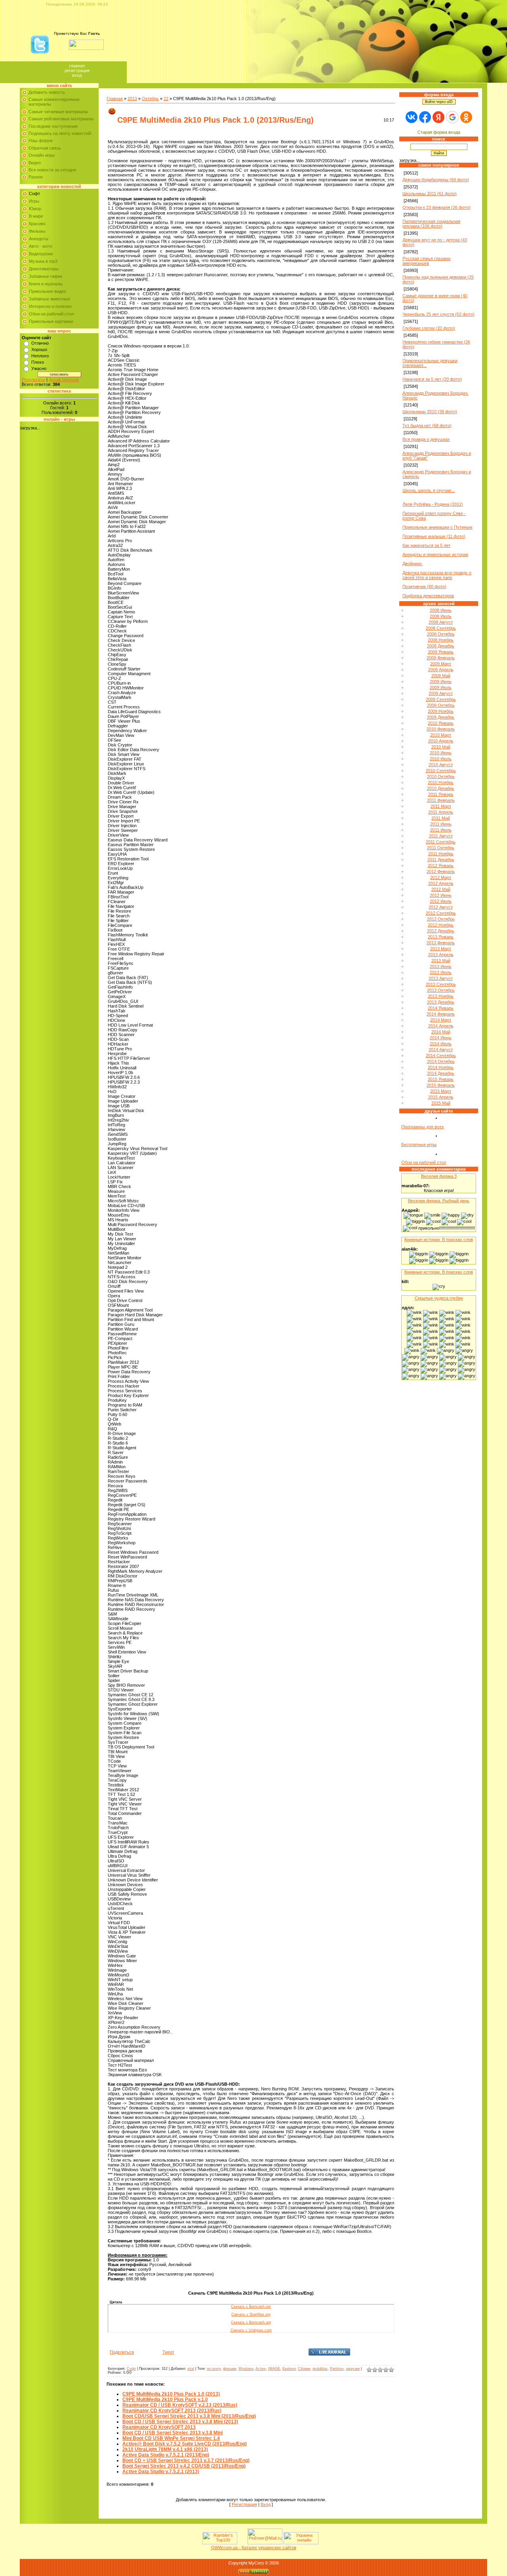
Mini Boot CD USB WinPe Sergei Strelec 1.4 (171, 2438)
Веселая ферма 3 (439, 1176)
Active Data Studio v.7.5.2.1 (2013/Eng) (166, 2455)
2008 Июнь (441, 610)
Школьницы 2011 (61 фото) (430, 194)
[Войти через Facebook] (425, 117)
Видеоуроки (41, 254)
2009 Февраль (441, 658)
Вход (77, 75)
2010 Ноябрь (441, 782)
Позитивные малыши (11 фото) (434, 536)
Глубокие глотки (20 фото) (429, 328)
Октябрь (150, 99)
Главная (77, 66)
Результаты (33, 380)
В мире (36, 216)
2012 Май (441, 889)
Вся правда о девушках (426, 439)
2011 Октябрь (441, 848)
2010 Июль (441, 759)
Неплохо (40, 356)
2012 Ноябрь (441, 925)
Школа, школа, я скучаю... (429, 490)
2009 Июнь (441, 681)
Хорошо (39, 349)
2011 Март (441, 806)
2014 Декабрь (441, 1073)
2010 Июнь (441, 753)
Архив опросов (64, 380)
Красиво (37, 224)
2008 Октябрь (441, 634)
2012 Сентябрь (441, 913)
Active (261, 2369)
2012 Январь (441, 866)
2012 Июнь (441, 895)
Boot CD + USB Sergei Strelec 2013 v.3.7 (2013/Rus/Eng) (186, 2460)
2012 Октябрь (441, 919)
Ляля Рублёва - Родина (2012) (433, 504)
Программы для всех (423, 1127)
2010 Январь (441, 723)
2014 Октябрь (441, 1061)
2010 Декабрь (441, 788)
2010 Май (441, 747)
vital (191, 2369)
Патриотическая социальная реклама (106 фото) (431, 224)
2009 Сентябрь (441, 699)
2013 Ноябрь (441, 996)
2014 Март (441, 1020)
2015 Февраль (441, 1085)
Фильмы (37, 231)
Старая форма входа (439, 132)
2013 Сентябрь (441, 984)
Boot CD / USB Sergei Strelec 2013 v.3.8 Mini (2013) (180, 2422)
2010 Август (441, 765)
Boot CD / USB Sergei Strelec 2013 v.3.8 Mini (172, 2433)
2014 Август (441, 1050)
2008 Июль (441, 616)
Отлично (40, 343)
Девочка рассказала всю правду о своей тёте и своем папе (437, 575)
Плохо (38, 362)
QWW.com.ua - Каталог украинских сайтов (254, 2548)
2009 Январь (441, 652)
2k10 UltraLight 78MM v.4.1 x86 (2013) (165, 2449)
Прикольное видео (48, 291)
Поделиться (122, 2352)
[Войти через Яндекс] (438, 117)
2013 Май (441, 961)
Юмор (35, 209)
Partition (337, 2369)
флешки (230, 2369)
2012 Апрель (441, 883)
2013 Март (441, 949)
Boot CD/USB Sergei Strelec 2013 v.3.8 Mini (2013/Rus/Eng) (189, 2416)
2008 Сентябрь (441, 628)
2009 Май (441, 676)
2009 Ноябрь (441, 711)
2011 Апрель (441, 812)
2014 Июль (441, 1044)
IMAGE (274, 2369)
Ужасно (39, 368)
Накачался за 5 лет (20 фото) (432, 379)
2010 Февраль (441, 729)
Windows (246, 2369)
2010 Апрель (441, 741)
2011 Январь (441, 794)
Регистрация (77, 70)
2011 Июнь (441, 824)
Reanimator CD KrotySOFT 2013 (159, 2427)
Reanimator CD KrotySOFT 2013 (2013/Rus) (172, 2411)
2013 (132, 99)
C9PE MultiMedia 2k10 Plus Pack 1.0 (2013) (171, 2394)
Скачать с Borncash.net (251, 2306)
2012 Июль (441, 901)
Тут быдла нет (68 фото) (427, 425)
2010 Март (441, 735)
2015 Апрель (441, 1097)
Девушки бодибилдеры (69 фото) (436, 180)
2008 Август (441, 622)
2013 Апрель (441, 955)
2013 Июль (441, 972)
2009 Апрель (441, 670)
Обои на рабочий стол (51, 314)
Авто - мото (41, 246)
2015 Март (441, 1091)
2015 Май (441, 1103)
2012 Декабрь (441, 931)
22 (166, 99)
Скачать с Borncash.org (251, 2322)
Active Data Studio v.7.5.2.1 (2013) (161, 2472)
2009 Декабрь (441, 717)
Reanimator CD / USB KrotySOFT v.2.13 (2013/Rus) (180, 2405)
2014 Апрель (441, 1026)
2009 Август (441, 693)
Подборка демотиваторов (428, 596)
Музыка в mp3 (43, 261)
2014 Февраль (441, 1014)
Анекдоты (39, 239)
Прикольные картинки (51, 321)
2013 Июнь (441, 966)
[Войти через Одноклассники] (466, 117)
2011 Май (441, 818)
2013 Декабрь (441, 1002)
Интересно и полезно (50, 306)
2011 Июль (441, 830)
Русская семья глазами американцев (426, 261)
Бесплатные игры (419, 1145)
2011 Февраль (441, 800)
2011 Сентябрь (441, 842)
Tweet (168, 2352)
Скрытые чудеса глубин (439, 1298)
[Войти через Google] (452, 117)
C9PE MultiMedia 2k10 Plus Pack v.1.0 (165, 2399)
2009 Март (441, 664)
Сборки (304, 2369)
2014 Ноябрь (441, 1067)
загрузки (353, 2369)
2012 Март (441, 877)
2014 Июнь (441, 1038)
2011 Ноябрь (441, 854)
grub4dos (320, 2369)
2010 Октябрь (441, 776)
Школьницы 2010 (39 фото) (430, 412)
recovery (214, 2369)
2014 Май (441, 1032)
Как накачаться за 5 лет (426, 545)
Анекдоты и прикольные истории (435, 554)
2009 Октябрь (441, 705)
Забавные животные (50, 299)
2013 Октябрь (441, 990)
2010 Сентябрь (441, 771)
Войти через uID (439, 102)
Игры (34, 201)
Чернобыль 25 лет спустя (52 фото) (438, 314)
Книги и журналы (46, 284)
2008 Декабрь (441, 646)
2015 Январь (441, 1079)
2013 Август (441, 978)
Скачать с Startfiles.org (251, 2314)
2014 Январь (441, 1008)
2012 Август (441, 907)
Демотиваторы (44, 269)
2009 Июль (441, 687)
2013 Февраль (441, 943)
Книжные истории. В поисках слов (439, 1240)
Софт (34, 194)
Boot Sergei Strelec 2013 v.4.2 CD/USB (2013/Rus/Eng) (184, 2466)
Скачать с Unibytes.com (251, 2330)
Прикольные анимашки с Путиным (437, 527)
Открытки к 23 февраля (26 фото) (436, 207)
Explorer (289, 2369)
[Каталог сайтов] (242, 2543)
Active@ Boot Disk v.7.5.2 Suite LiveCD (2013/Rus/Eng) (185, 2444)
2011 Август (441, 836)
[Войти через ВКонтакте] (412, 117)
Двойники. (413, 564)
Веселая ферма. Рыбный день (439, 1201)
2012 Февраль (441, 871)
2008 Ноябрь (441, 640)
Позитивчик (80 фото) (424, 587)
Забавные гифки (46, 276)
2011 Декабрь (441, 860)
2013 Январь (441, 937)
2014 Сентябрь (441, 1055)
